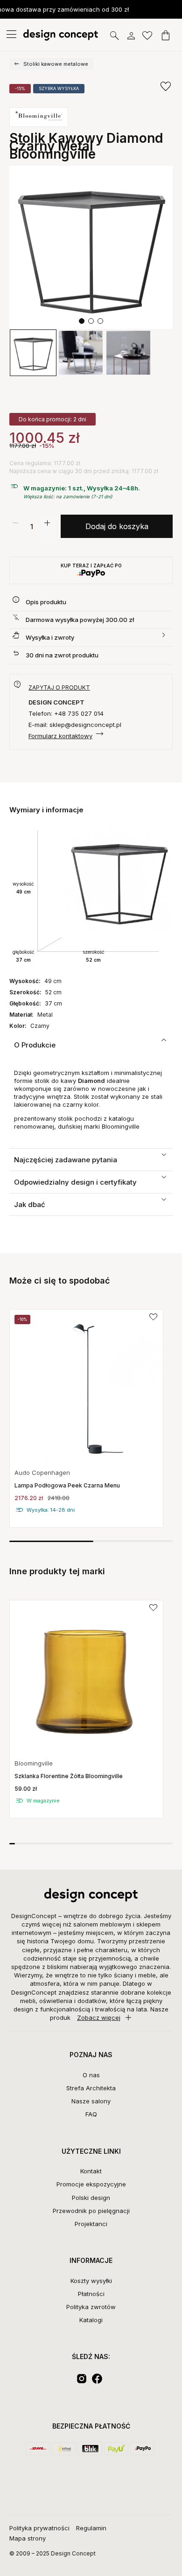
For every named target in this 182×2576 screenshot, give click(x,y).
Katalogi (91, 2320)
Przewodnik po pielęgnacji (91, 2211)
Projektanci (91, 2224)
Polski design (91, 2198)
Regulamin (91, 2528)
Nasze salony (91, 2101)
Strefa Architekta (91, 2088)
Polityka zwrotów (91, 2307)
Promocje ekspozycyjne (91, 2184)
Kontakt (91, 2171)
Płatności (91, 2294)
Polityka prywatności (39, 2528)
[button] (82, 321)
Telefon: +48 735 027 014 (66, 713)
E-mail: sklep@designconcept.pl (75, 725)
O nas (91, 2075)
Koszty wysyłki (91, 2281)
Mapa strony (28, 2538)
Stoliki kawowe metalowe (56, 64)
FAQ (91, 2114)
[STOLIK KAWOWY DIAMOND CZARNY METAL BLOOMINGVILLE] (91, 247)
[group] (86, 1418)
